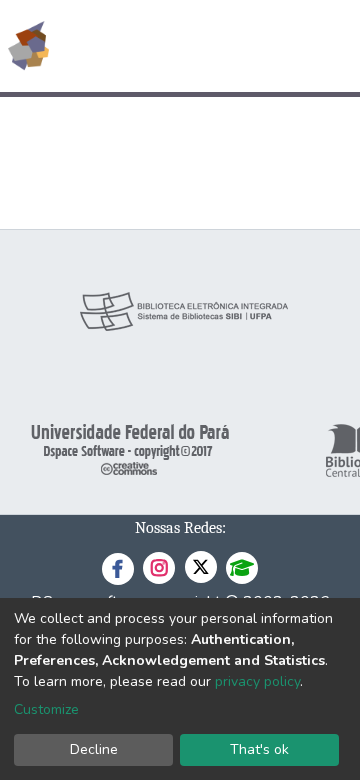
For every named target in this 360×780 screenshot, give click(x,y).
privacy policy (257, 681)
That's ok (259, 749)
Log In (269, 46)
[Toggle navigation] (332, 46)
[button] (228, 46)
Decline (94, 749)
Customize (46, 709)
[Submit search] (199, 46)
